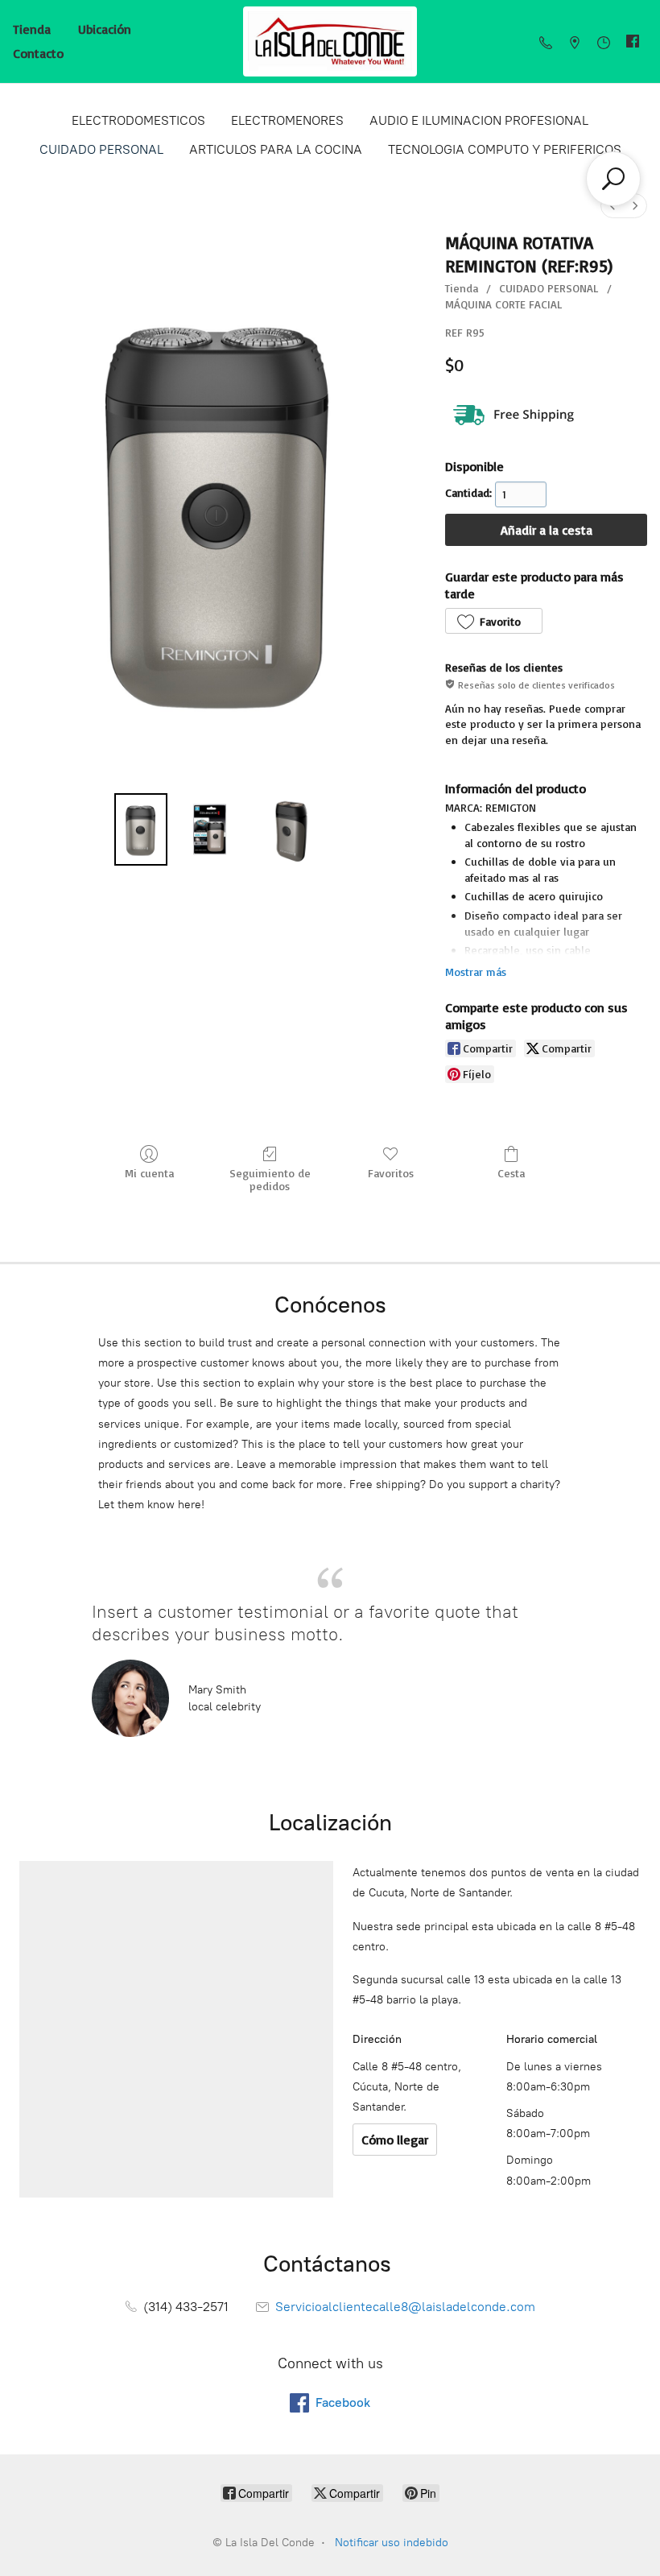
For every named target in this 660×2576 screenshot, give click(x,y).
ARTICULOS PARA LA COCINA (276, 149)
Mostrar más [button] (476, 972)
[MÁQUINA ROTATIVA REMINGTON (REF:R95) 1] (210, 829)
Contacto (38, 53)
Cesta (511, 1173)
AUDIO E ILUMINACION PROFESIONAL (479, 120)
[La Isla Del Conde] (330, 41)
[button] (493, 621)
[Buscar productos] (613, 179)
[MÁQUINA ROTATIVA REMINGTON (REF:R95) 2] (288, 829)
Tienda (32, 29)
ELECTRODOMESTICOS (138, 120)
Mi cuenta (149, 1173)
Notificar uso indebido (392, 2543)
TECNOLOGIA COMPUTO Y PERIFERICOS (505, 149)
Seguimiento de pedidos (270, 1180)
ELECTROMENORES (287, 120)
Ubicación (105, 29)
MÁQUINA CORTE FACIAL (504, 304)
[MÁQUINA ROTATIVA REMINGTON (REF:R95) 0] (140, 829)
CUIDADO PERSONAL (101, 149)
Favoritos (391, 1173)
